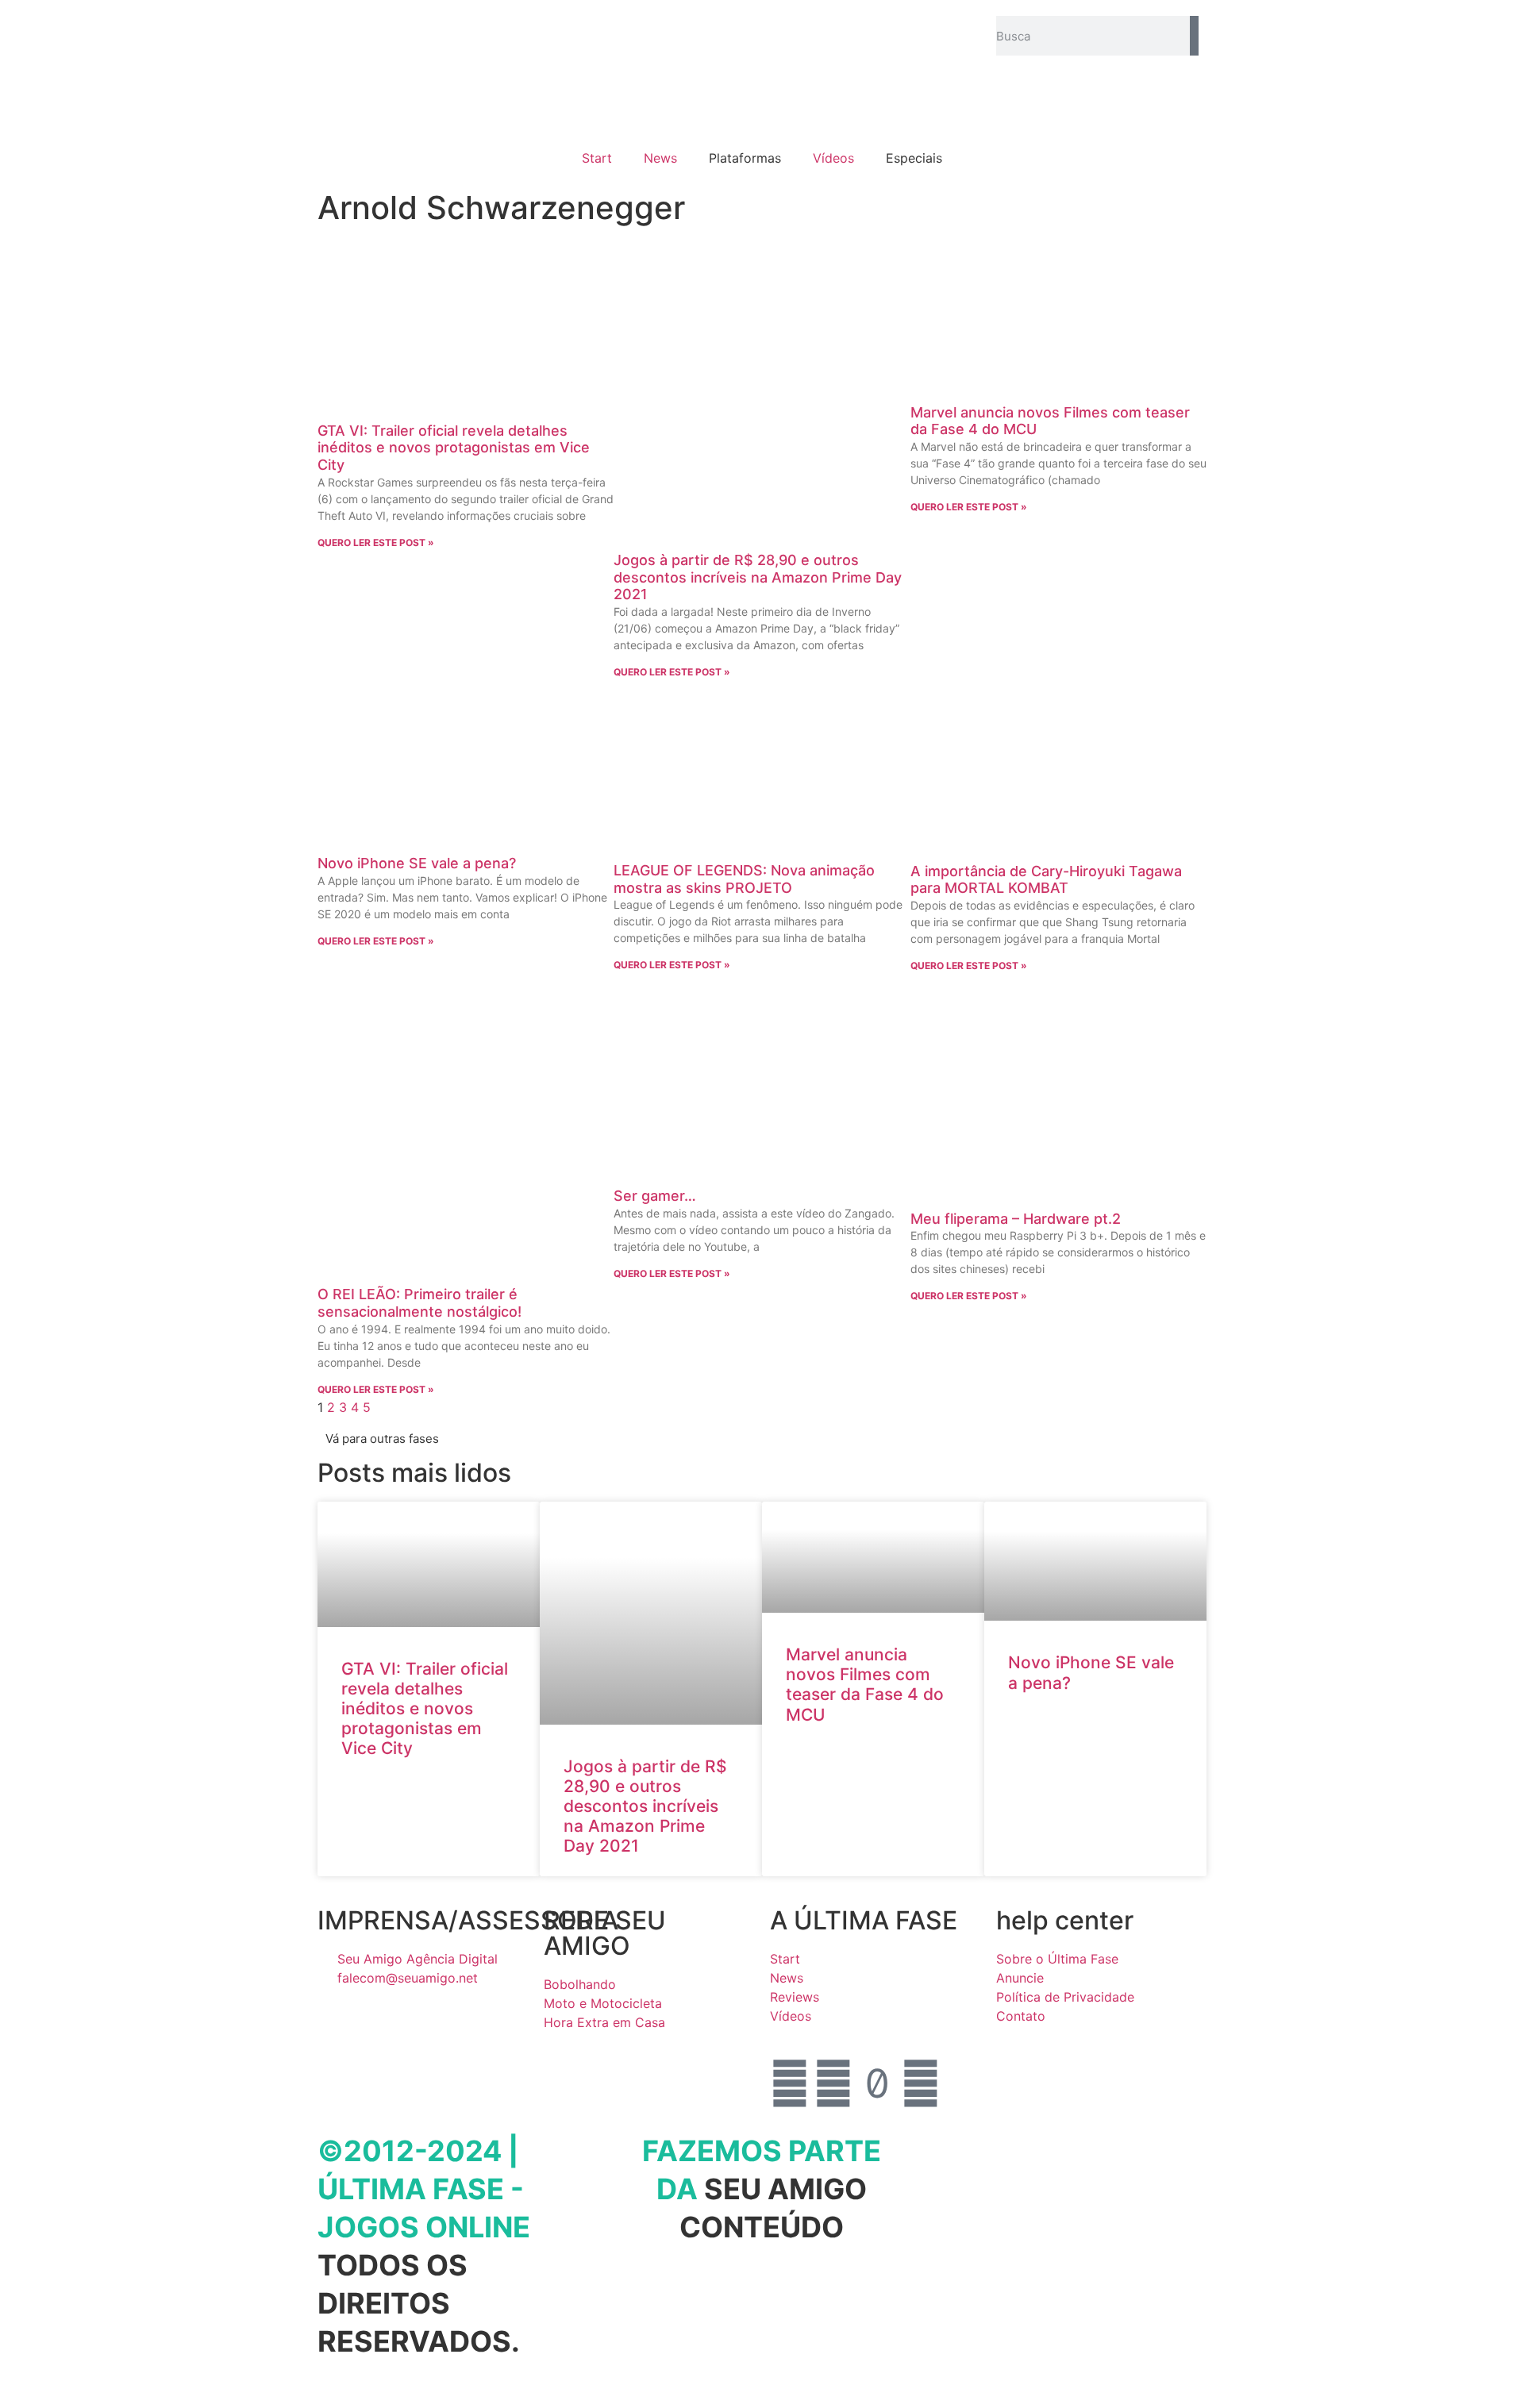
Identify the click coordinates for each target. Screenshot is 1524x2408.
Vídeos (833, 158)
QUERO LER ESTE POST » (376, 542)
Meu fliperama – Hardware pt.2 (1016, 1219)
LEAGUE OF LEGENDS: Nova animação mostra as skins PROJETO (744, 879)
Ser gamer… (655, 1196)
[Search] (1194, 36)
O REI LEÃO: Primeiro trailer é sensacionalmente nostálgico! (419, 1303)
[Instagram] (833, 2083)
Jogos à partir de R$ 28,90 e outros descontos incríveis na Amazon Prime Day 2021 (758, 577)
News (660, 158)
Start (597, 158)
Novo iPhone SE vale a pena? (417, 863)
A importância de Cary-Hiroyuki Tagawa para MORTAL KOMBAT (1046, 880)
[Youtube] (921, 2083)
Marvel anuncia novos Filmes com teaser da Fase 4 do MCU (865, 1685)
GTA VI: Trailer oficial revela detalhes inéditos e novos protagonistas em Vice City (454, 448)
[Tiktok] (877, 2083)
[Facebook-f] (790, 2083)
